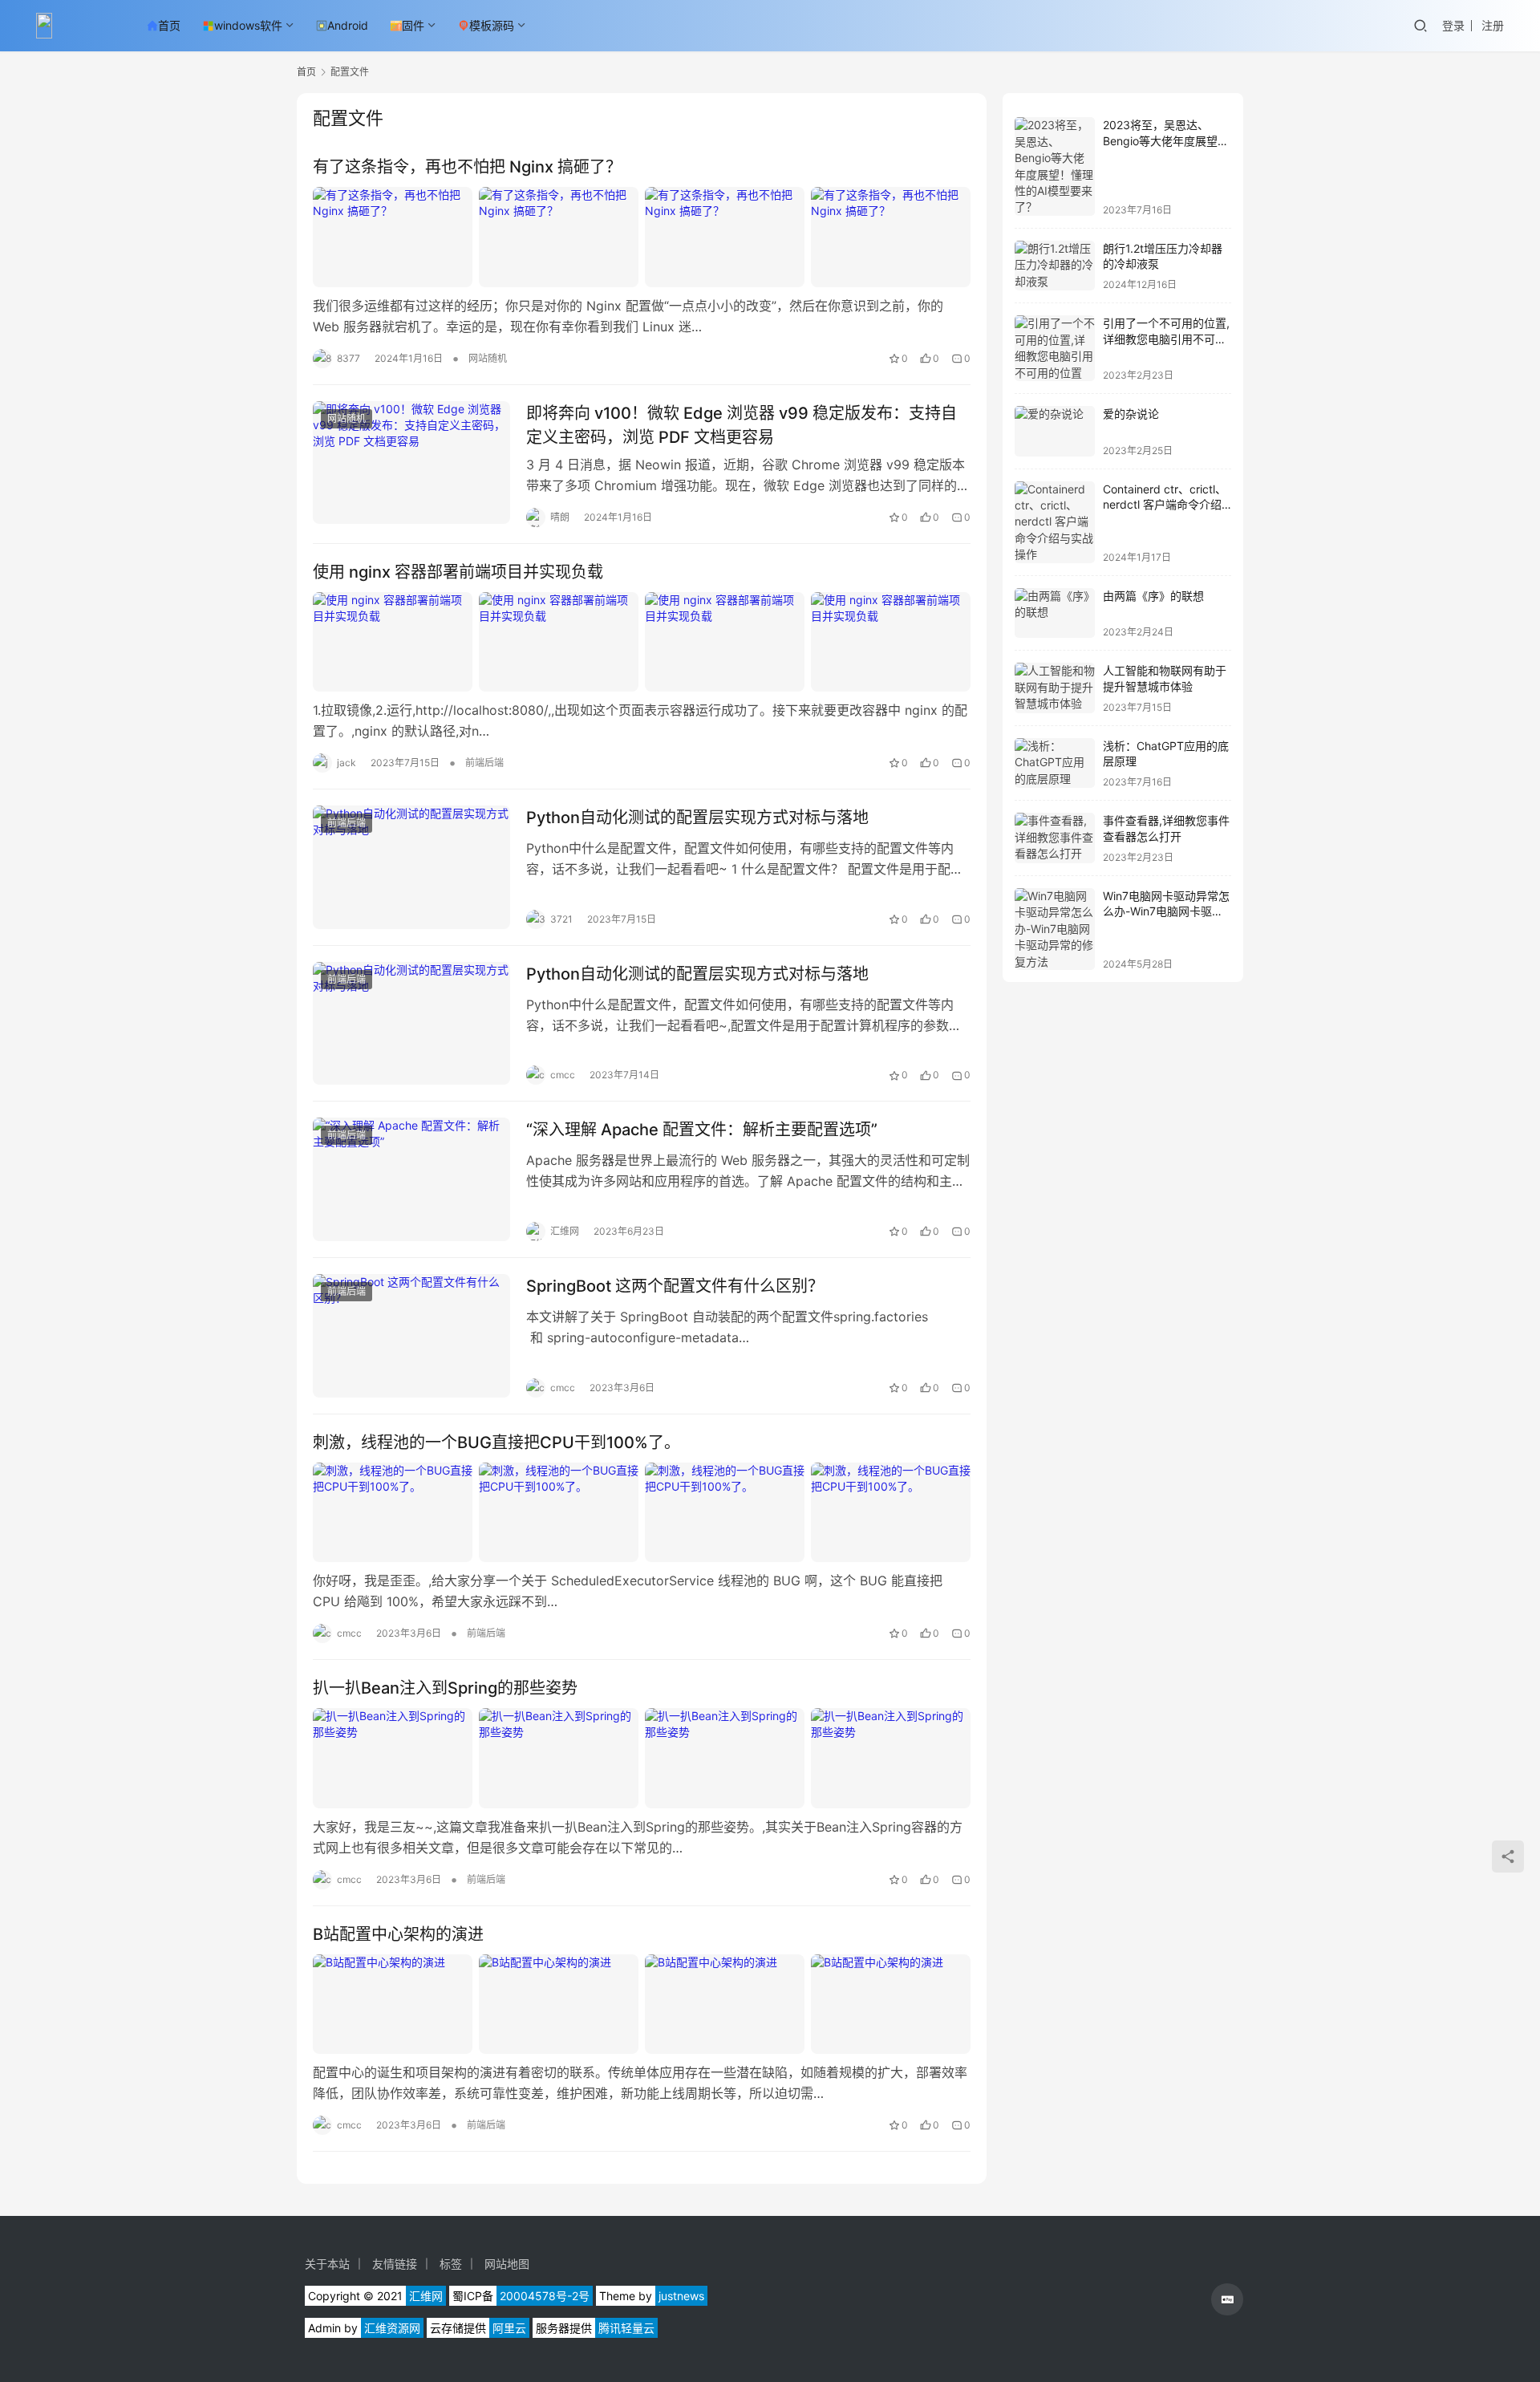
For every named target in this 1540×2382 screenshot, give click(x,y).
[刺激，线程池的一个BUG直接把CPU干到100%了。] (642, 1512)
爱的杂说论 (1131, 414)
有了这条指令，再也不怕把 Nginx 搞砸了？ (467, 167)
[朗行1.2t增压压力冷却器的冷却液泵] (1055, 266)
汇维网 (426, 2296)
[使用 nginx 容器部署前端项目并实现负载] (642, 642)
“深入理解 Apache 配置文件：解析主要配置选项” (702, 1130)
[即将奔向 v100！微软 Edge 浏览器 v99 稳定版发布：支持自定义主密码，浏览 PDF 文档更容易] (411, 463)
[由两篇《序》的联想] (1055, 613)
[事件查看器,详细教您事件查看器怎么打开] (1055, 838)
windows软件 (248, 25)
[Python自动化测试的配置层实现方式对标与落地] (411, 867)
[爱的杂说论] (1055, 431)
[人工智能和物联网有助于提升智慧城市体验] (1055, 688)
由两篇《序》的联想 (1153, 596)
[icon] (1227, 2299)
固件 (413, 25)
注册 (1493, 25)
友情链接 (395, 2264)
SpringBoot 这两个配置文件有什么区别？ (675, 1286)
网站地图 (507, 2264)
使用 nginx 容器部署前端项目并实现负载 (458, 572)
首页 (169, 25)
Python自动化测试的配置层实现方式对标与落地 (697, 818)
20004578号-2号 (545, 2296)
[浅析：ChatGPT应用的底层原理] (1055, 763)
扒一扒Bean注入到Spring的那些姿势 (445, 1688)
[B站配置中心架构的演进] (642, 2004)
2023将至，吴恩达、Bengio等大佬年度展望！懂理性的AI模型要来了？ (1166, 140)
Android (348, 25)
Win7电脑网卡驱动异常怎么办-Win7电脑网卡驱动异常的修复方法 (1166, 911)
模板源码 (492, 25)
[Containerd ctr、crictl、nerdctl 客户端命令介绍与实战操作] (1055, 522)
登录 (1453, 25)
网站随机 (488, 358)
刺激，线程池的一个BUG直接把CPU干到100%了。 (496, 1443)
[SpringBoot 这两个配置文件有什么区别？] (411, 1336)
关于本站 (327, 2264)
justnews (681, 2296)
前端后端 (484, 763)
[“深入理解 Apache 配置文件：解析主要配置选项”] (411, 1179)
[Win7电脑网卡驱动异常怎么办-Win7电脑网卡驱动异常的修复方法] (1055, 929)
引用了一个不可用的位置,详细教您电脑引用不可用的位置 (1166, 339)
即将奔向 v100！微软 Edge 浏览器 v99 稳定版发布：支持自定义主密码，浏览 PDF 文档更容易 (742, 425)
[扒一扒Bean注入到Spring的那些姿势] (642, 1758)
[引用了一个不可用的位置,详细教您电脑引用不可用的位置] (1055, 348)
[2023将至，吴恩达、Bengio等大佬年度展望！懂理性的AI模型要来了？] (1055, 166)
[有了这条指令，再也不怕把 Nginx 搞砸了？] (642, 237)
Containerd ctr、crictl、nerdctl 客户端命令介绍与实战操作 (1165, 505)
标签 (451, 2264)
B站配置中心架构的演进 (398, 1934)
